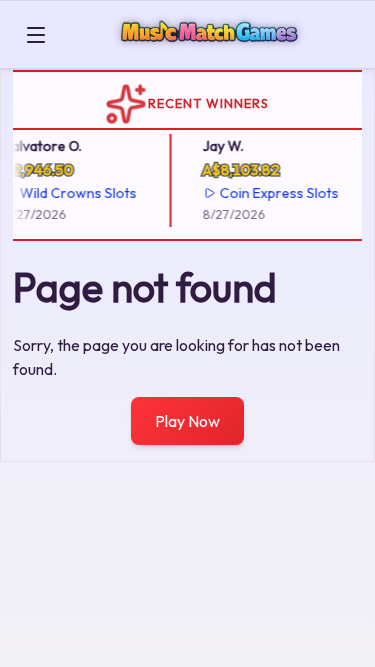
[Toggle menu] (36, 35)
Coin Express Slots (276, 193)
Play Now (187, 421)
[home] (214, 53)
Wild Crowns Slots (76, 193)
